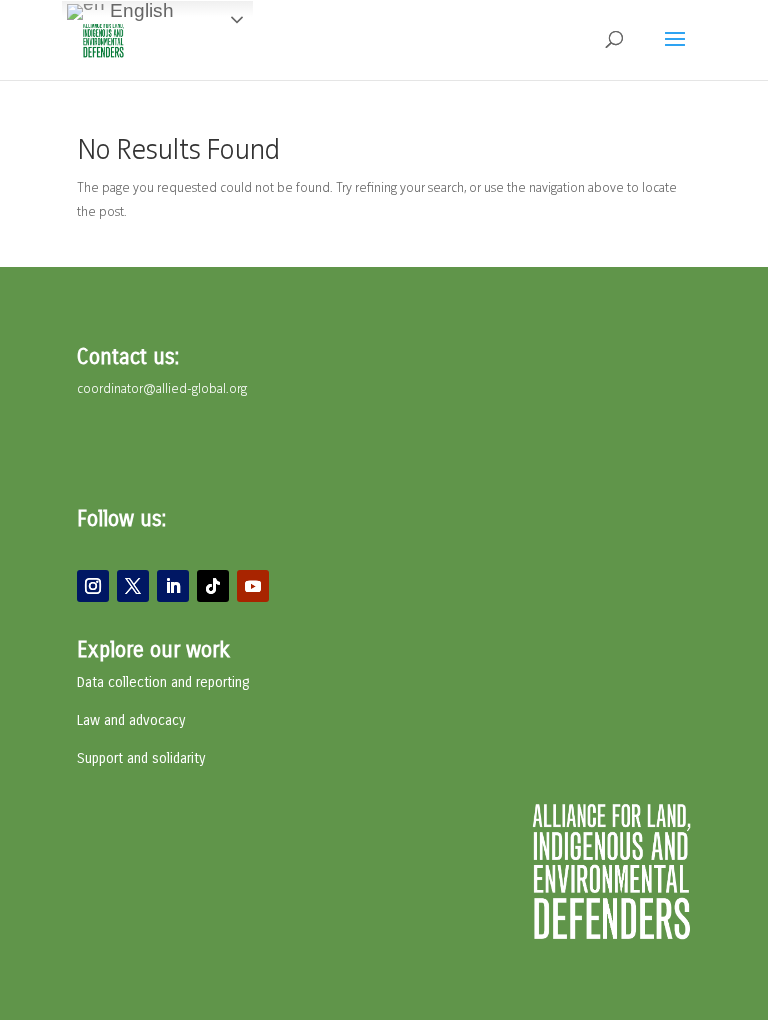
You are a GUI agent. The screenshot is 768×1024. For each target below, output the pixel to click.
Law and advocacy (131, 720)
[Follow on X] (133, 586)
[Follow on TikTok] (213, 586)
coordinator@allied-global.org (162, 389)
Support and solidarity (141, 758)
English (139, 10)
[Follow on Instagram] (93, 586)
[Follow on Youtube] (253, 586)
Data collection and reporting (163, 682)
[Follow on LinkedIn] (173, 586)
